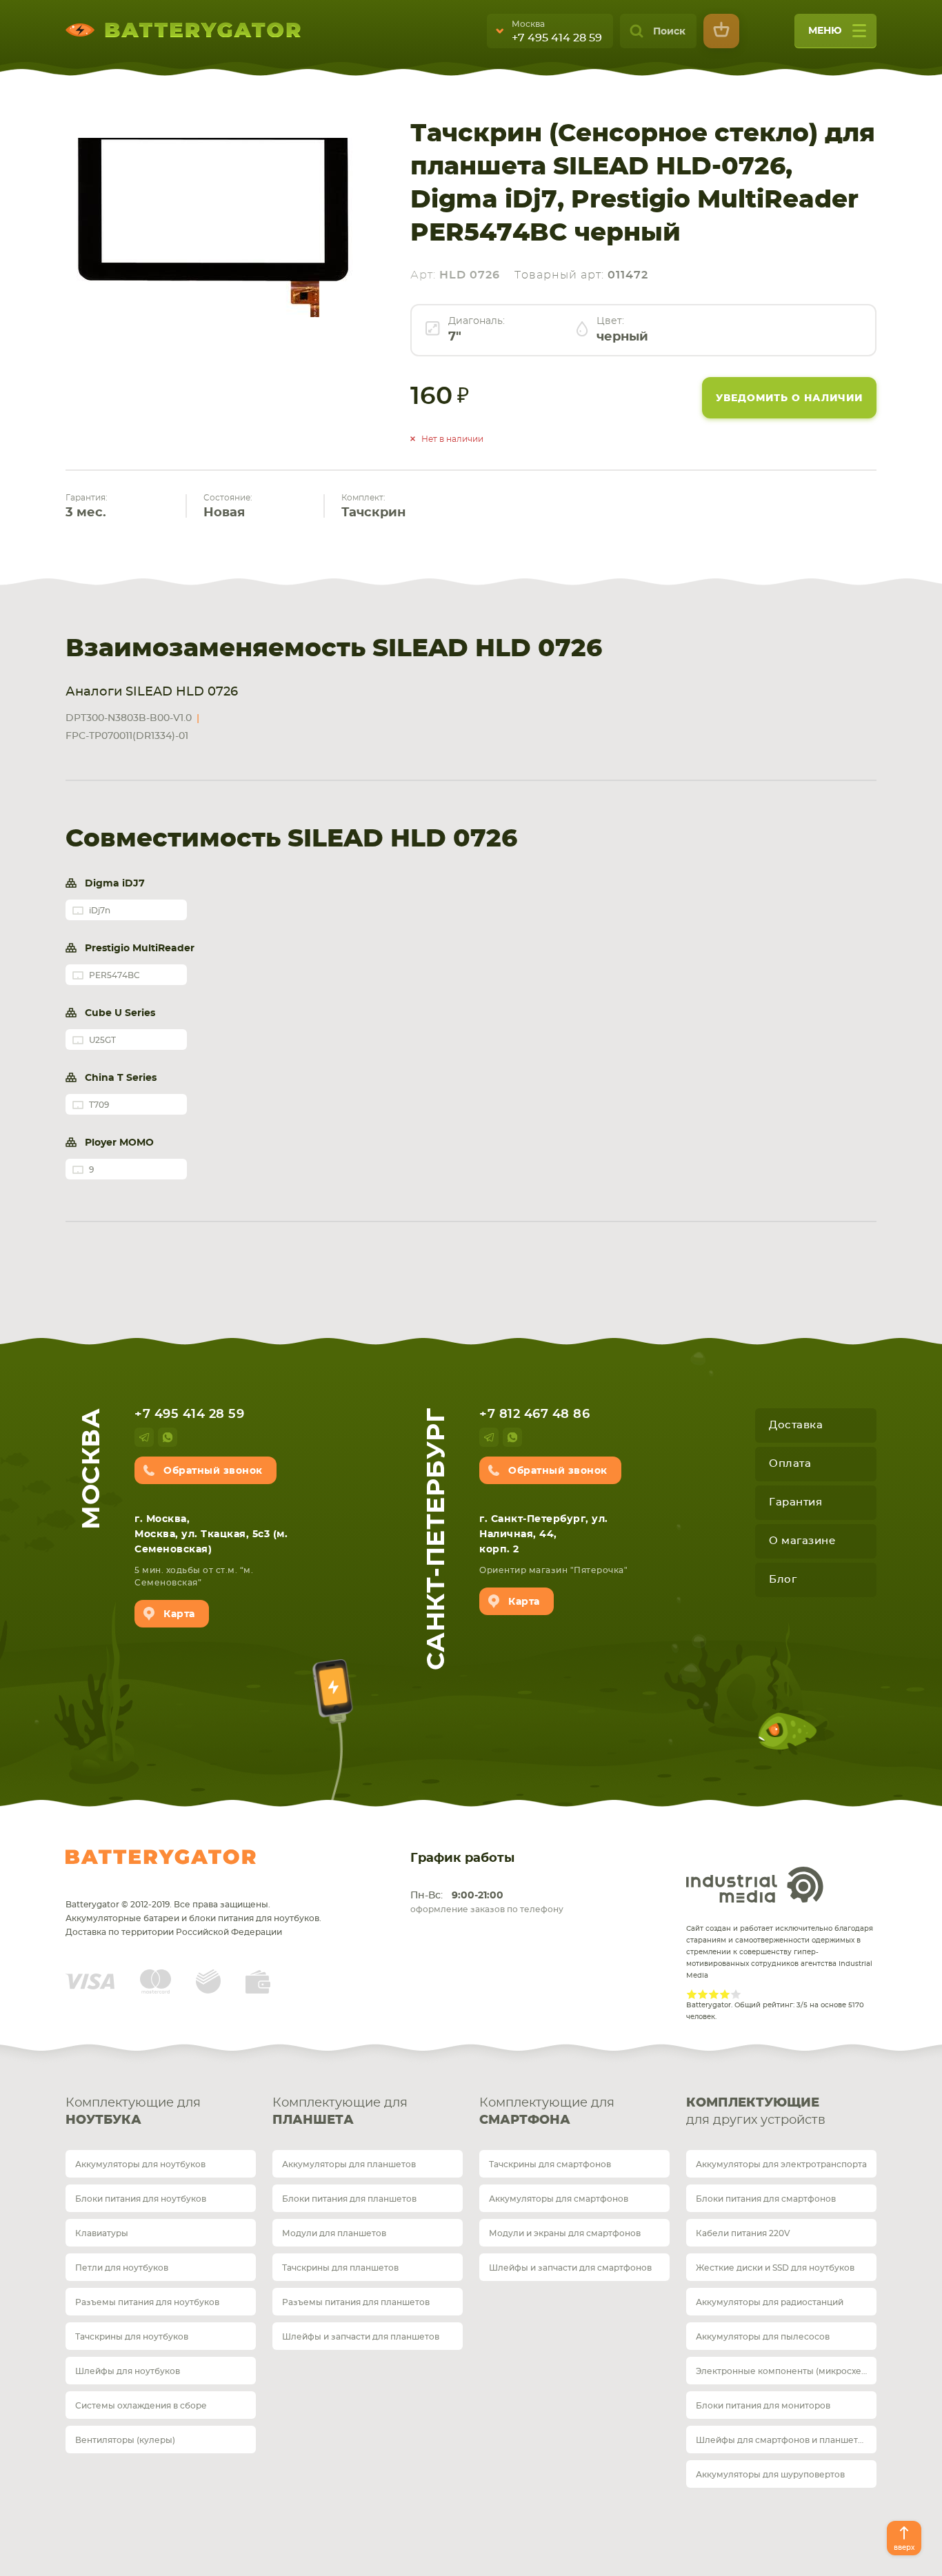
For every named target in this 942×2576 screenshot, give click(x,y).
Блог (783, 1580)
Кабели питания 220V (743, 2233)
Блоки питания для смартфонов (766, 2199)
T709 (99, 1105)
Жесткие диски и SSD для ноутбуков (775, 2268)
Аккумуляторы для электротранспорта (781, 2164)
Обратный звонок (213, 1471)
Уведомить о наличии (789, 398)
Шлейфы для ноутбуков (128, 2371)
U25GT (102, 1040)
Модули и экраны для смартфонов (565, 2233)
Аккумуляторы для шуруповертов (770, 2475)
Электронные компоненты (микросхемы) (786, 2371)
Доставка (796, 1425)
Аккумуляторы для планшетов (349, 2164)
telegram (144, 1437)
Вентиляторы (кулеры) (125, 2440)
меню (825, 31)
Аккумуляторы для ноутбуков (140, 2164)
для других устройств (756, 2112)
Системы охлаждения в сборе (141, 2406)
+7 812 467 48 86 (534, 1414)
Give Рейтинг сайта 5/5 (736, 1994)
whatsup (168, 1437)
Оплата (790, 1464)
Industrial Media (755, 1885)
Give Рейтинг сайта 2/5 (703, 1994)
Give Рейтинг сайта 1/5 (692, 1994)
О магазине (802, 1541)
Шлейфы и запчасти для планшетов (361, 2337)
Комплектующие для (133, 2112)
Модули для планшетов (334, 2233)
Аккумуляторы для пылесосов (763, 2337)
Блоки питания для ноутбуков (141, 2199)
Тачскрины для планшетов (340, 2268)
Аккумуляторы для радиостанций (770, 2302)
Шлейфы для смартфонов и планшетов (782, 2440)
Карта (179, 1614)
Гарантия (795, 1502)
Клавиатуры (102, 2233)
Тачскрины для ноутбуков (132, 2337)
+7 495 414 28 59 (557, 38)
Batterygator (161, 1857)
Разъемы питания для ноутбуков (147, 2302)
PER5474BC (114, 975)
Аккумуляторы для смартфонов (559, 2199)
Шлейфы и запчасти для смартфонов (570, 2268)
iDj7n (100, 911)
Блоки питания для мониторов (763, 2406)
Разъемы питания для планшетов (356, 2302)
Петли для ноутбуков (122, 2268)
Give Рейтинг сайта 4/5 (725, 1994)
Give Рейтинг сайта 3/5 (714, 1994)
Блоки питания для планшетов (349, 2199)
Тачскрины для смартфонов (550, 2164)
